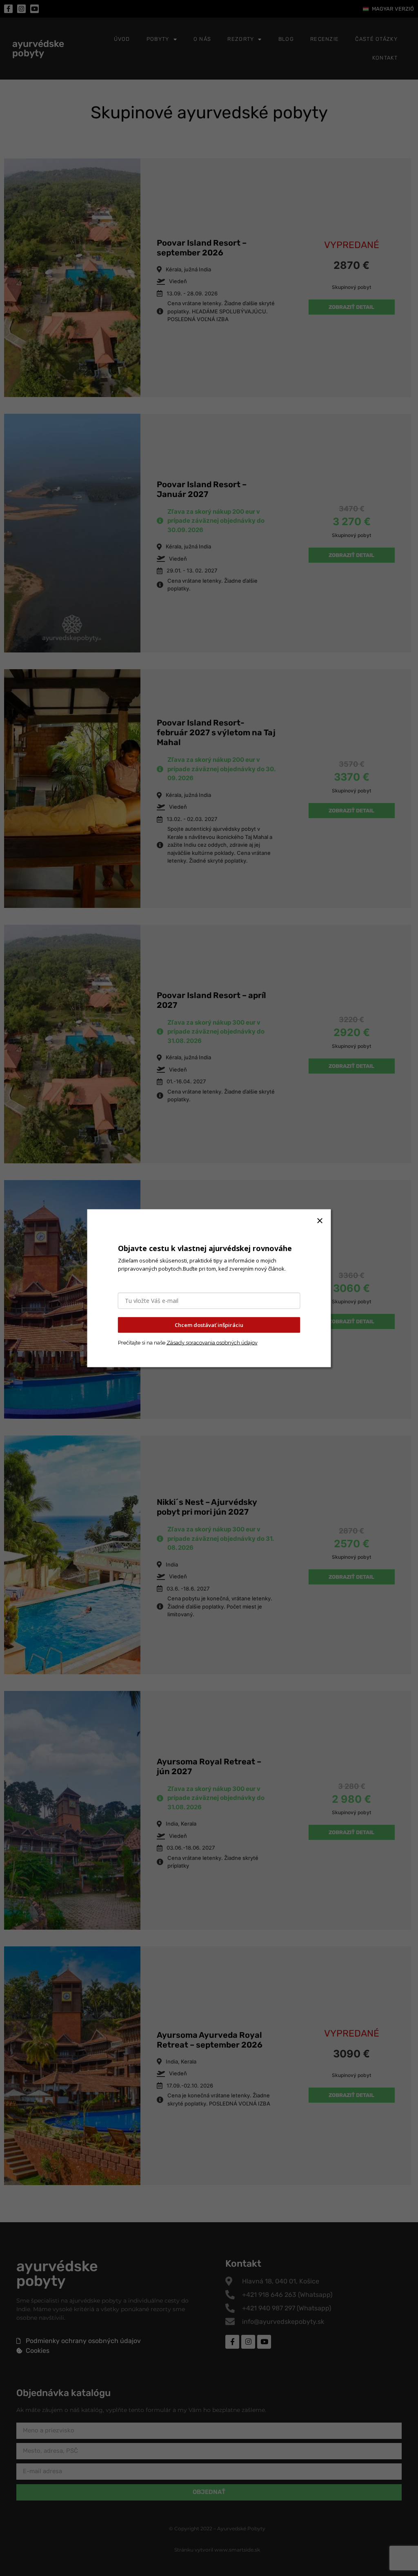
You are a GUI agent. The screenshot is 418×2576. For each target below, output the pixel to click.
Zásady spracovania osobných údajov (212, 1342)
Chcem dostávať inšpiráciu (209, 1325)
